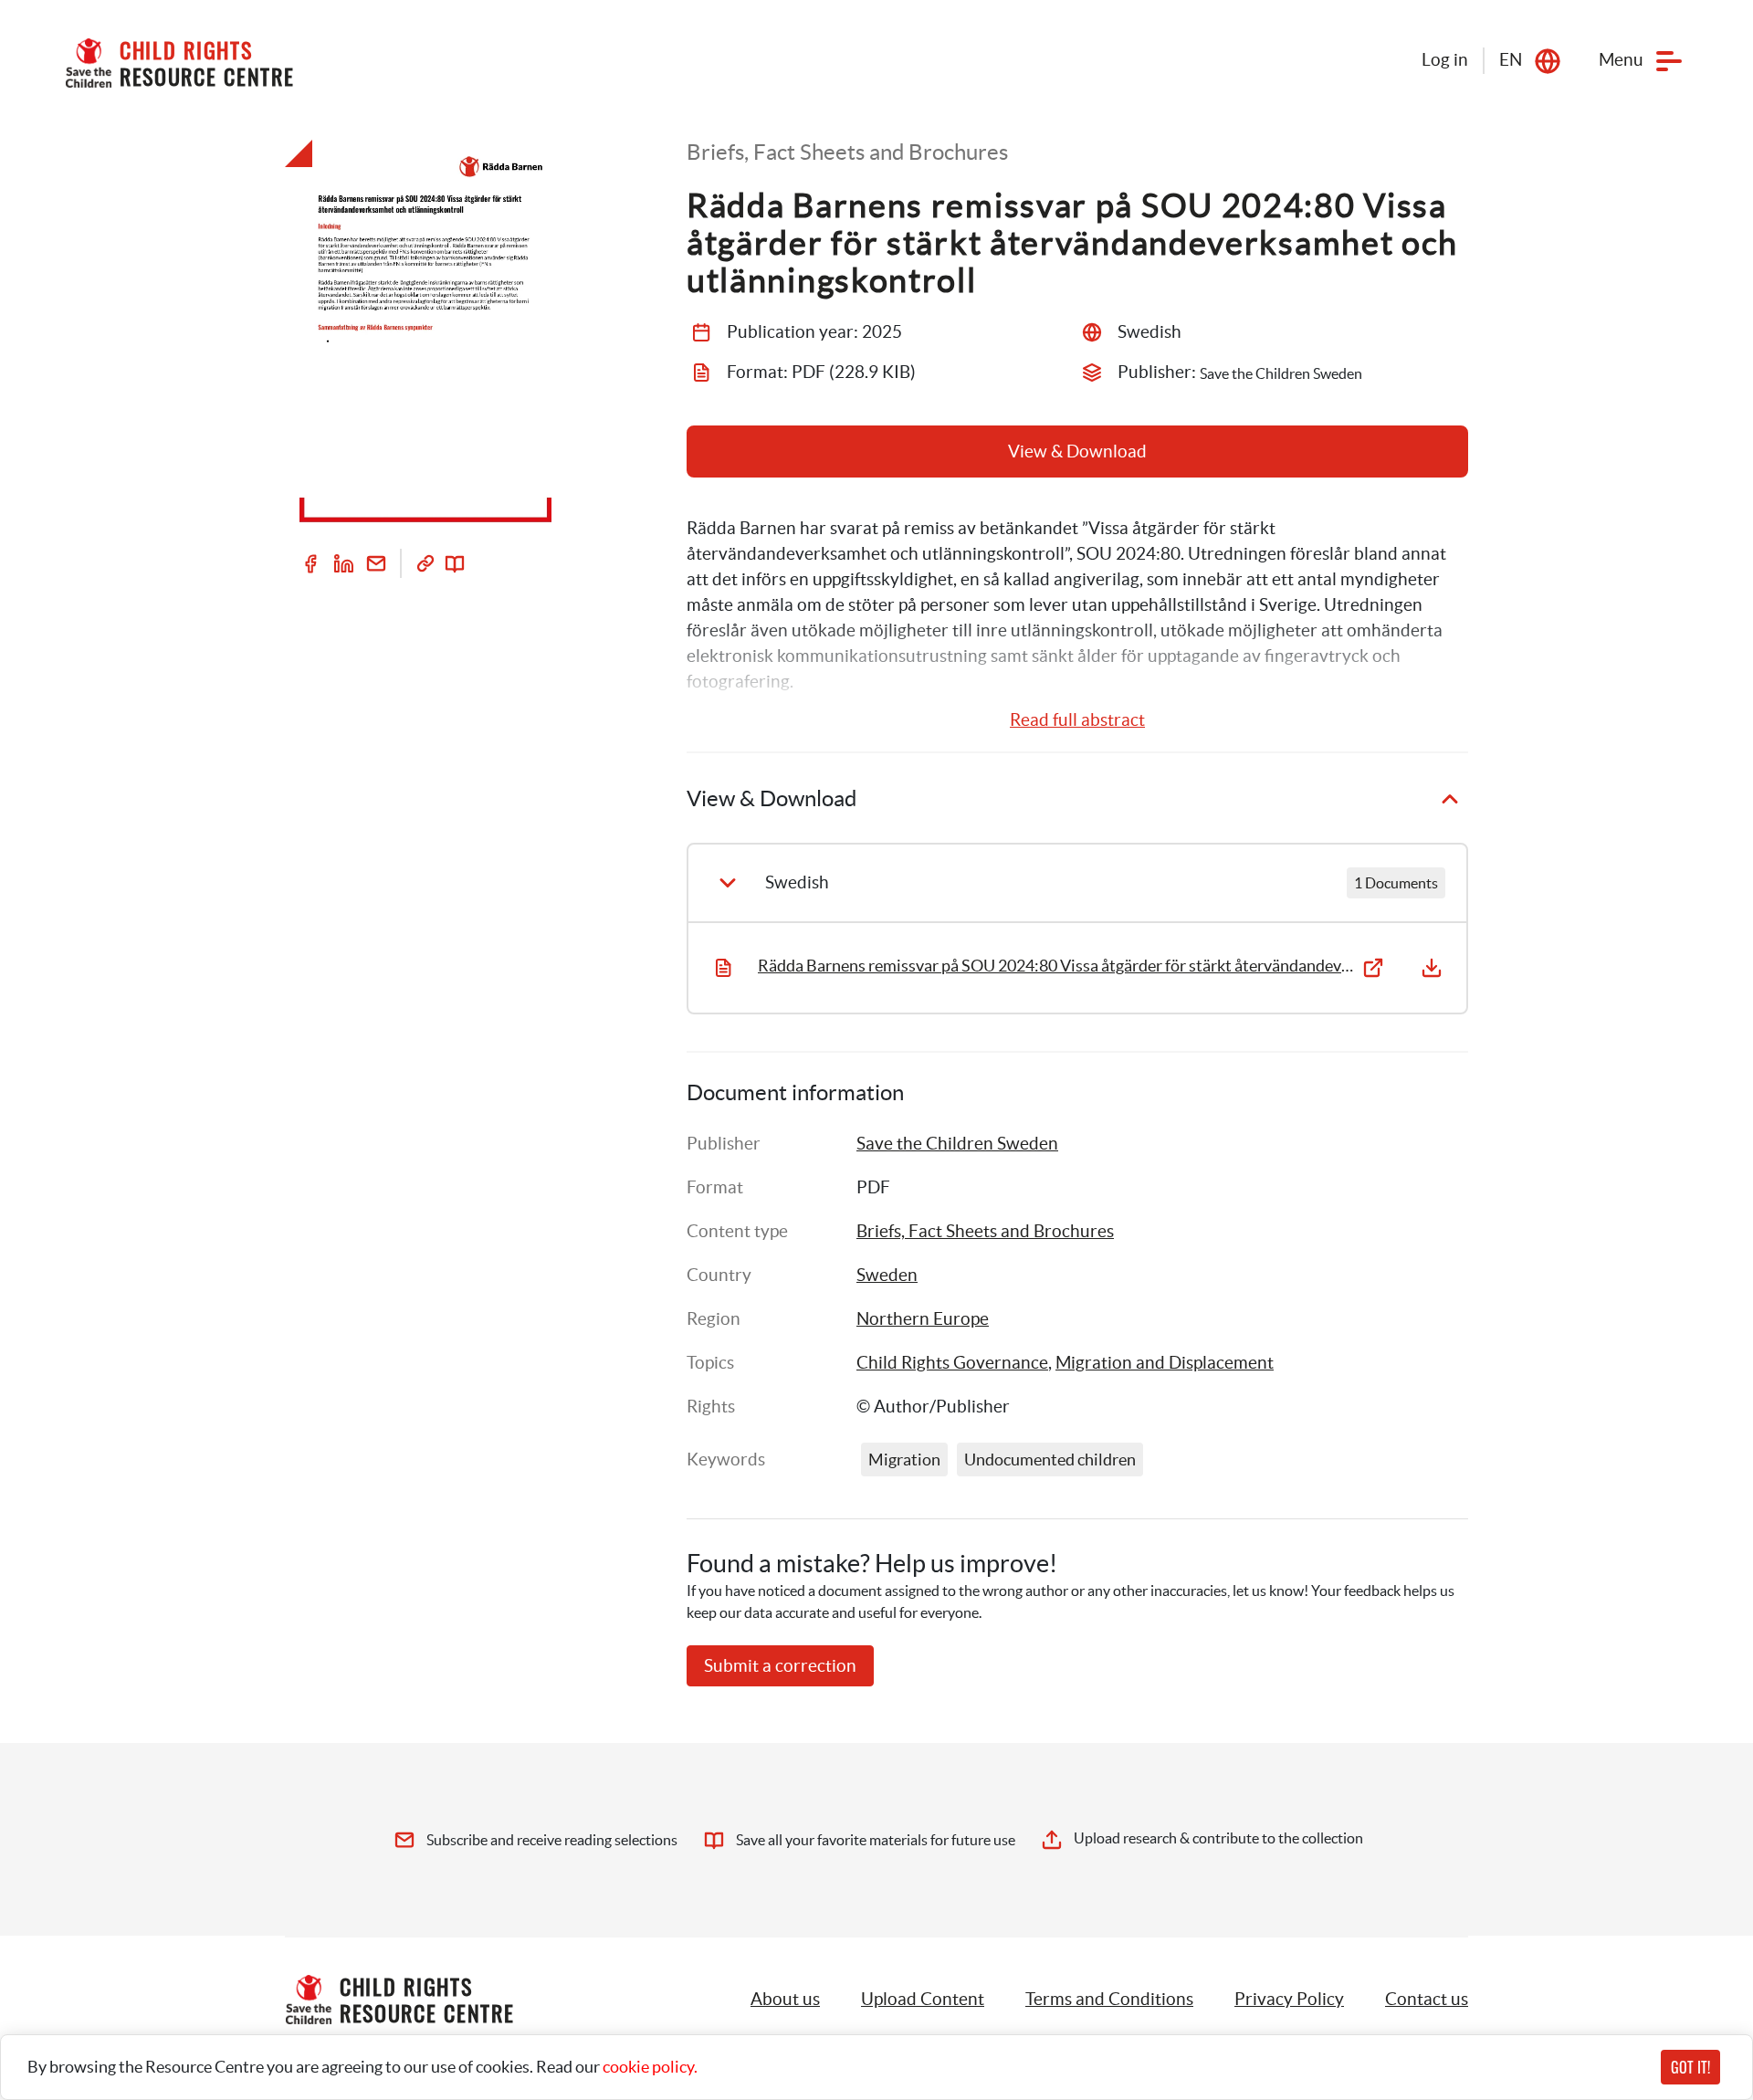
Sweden (887, 1275)
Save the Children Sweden (957, 1144)
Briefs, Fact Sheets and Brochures (985, 1231)
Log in (1445, 60)
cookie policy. (650, 2067)
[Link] (425, 563)
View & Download (1077, 451)
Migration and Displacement (1165, 1363)
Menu (1621, 60)
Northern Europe (923, 1319)
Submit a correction (780, 1666)
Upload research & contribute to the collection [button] (1218, 1838)
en (1511, 60)
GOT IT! (1690, 2067)
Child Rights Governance (952, 1363)
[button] (923, 2000)
